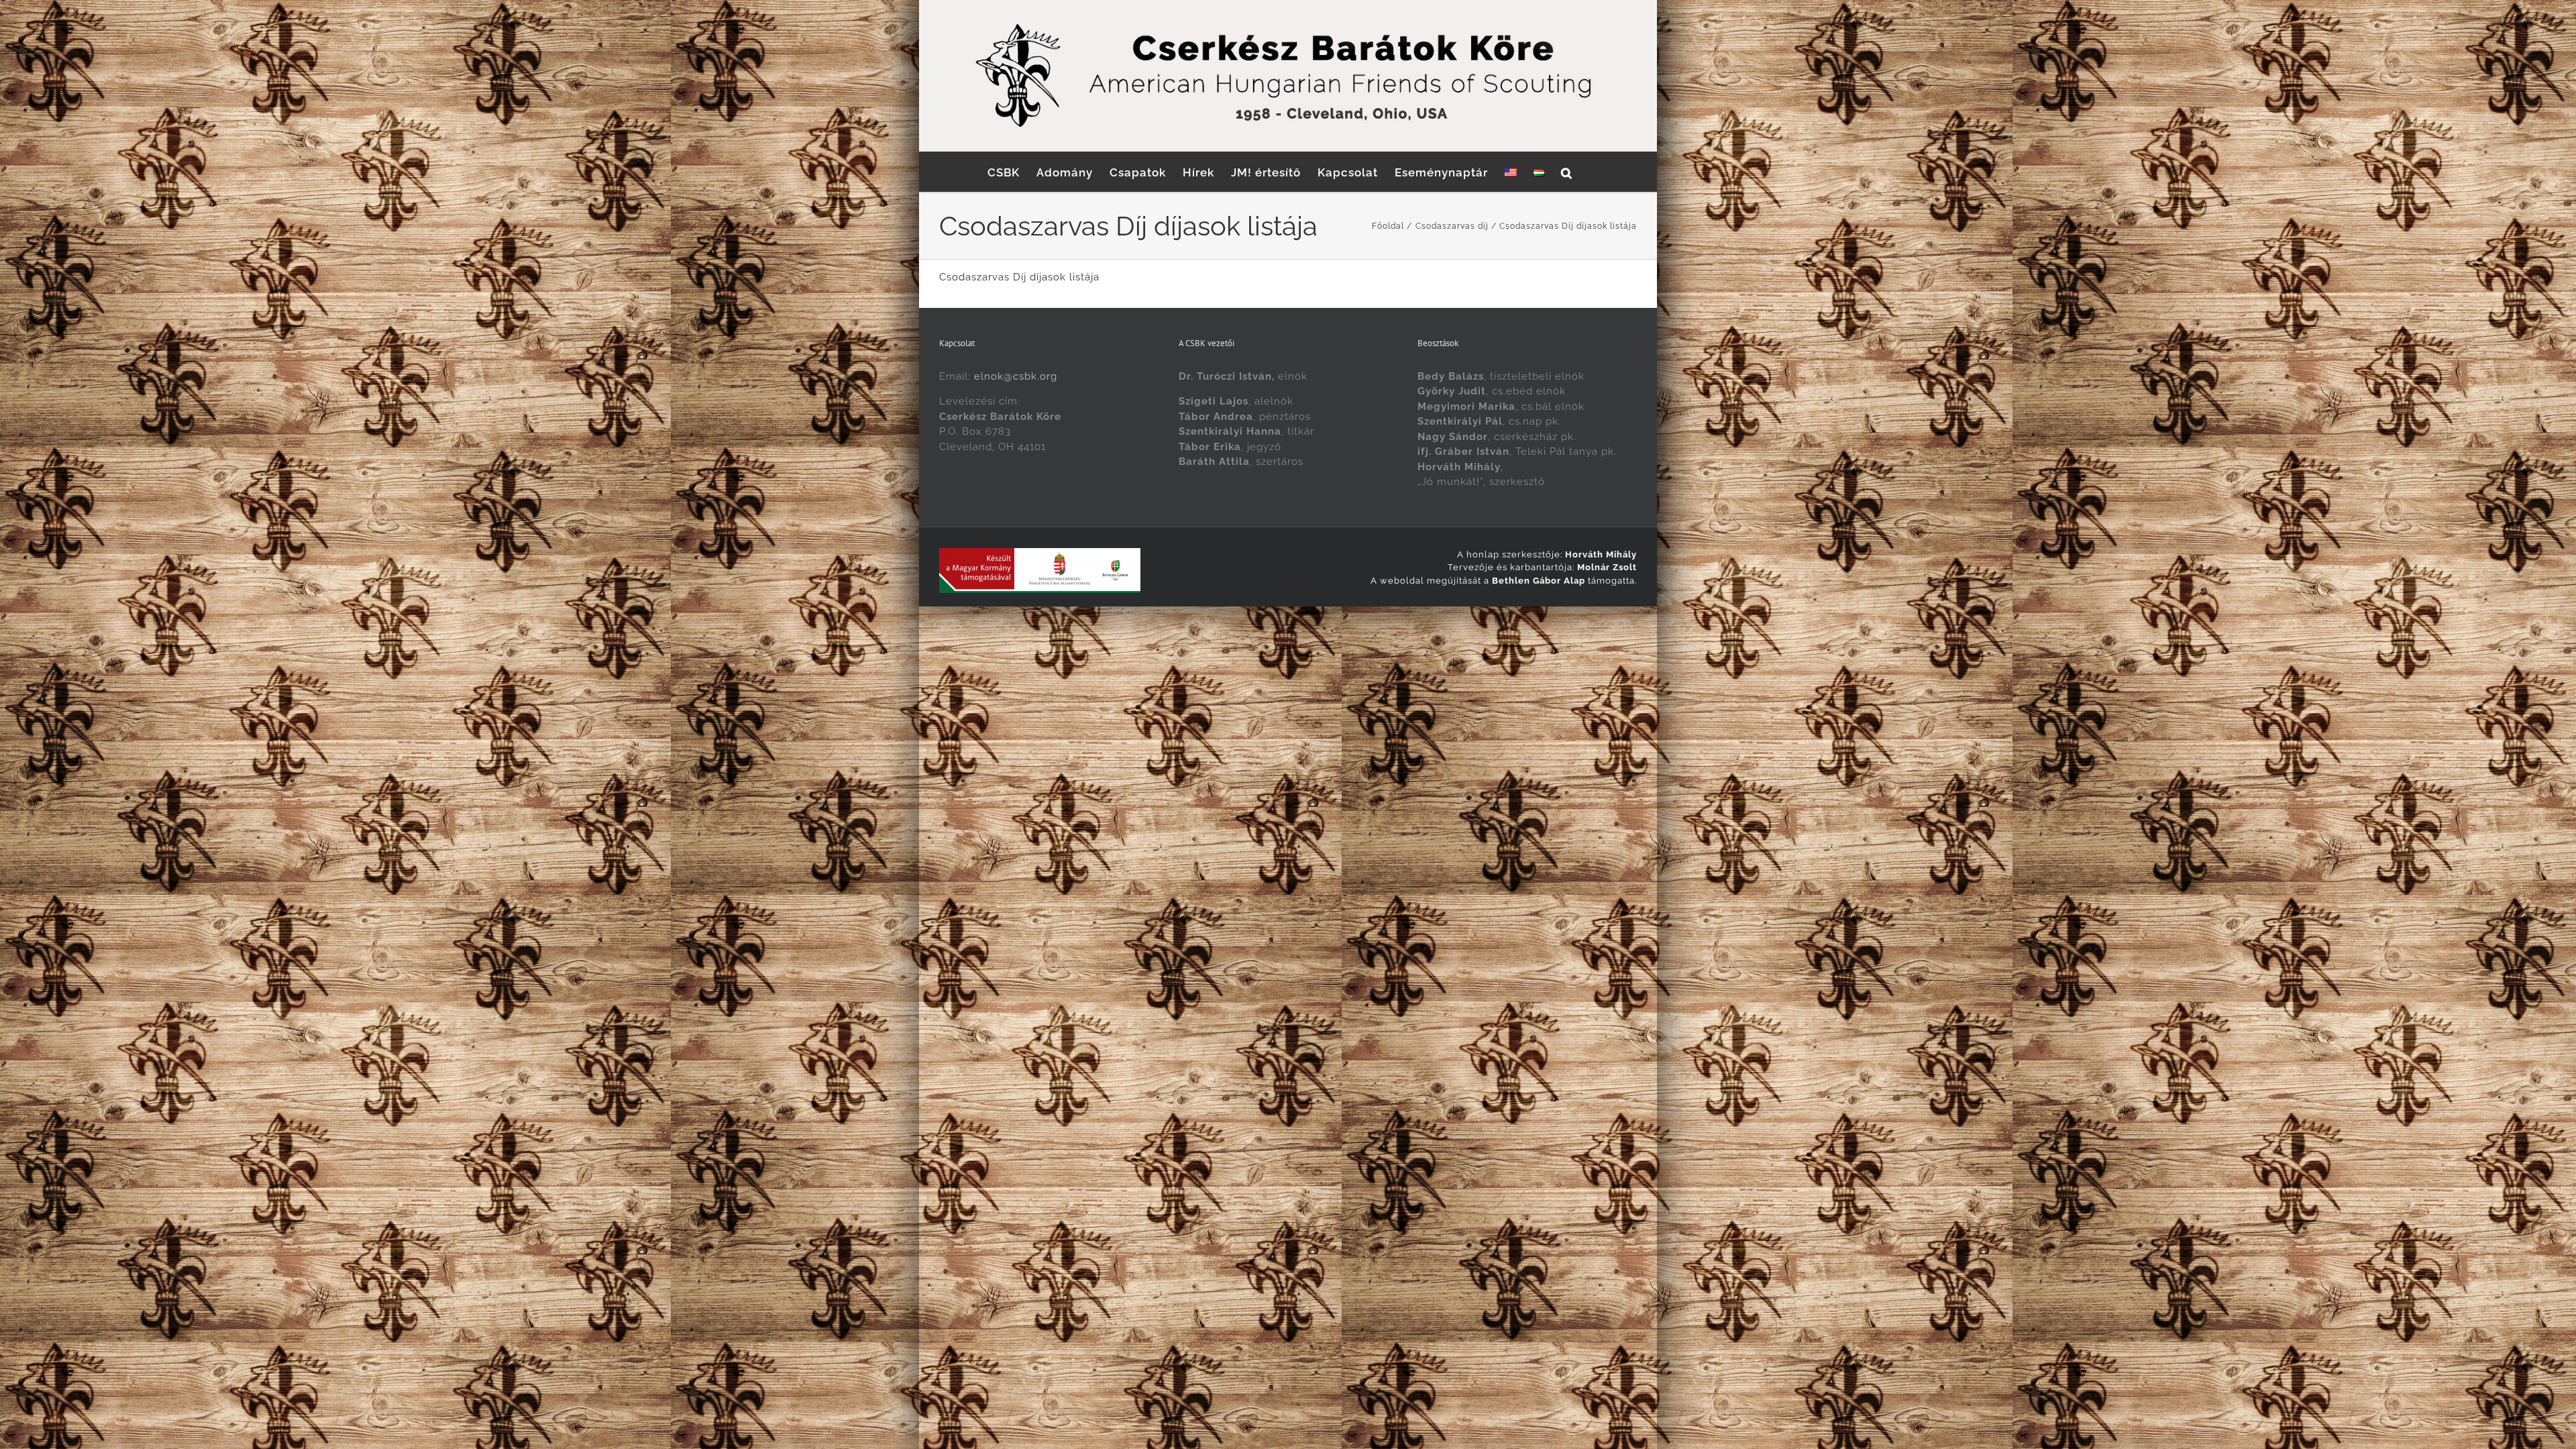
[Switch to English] (1511, 172)
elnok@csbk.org (1016, 376)
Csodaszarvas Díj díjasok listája (1019, 277)
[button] (1567, 172)
